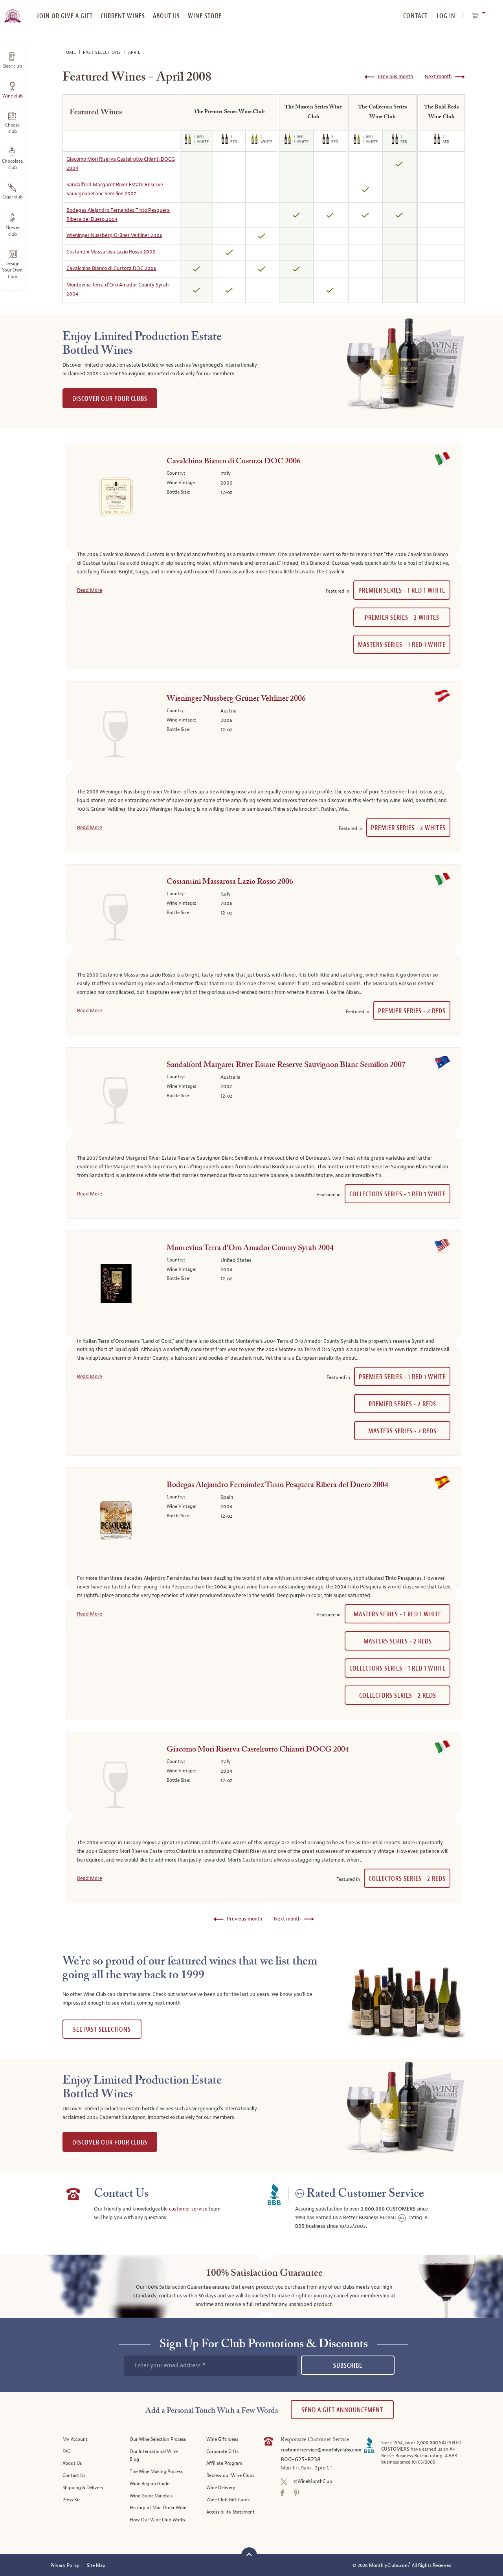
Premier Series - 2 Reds (412, 1011)
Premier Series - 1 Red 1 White (402, 590)
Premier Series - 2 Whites (402, 618)
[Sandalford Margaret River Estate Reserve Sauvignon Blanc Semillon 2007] (116, 1102)
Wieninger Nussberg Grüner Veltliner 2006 (114, 235)
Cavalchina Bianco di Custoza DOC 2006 (111, 268)
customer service (188, 2209)
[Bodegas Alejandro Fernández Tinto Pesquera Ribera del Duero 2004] (116, 1522)
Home (70, 52)
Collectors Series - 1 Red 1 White (397, 1194)
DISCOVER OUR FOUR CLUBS (110, 399)
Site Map (96, 2566)
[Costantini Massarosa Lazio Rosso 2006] (116, 919)
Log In (446, 16)
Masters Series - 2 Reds (402, 1431)
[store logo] (12, 12)
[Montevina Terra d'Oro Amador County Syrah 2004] (116, 1285)
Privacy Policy (65, 2566)
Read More (90, 590)
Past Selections (103, 52)
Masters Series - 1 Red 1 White (402, 645)
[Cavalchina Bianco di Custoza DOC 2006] (116, 498)
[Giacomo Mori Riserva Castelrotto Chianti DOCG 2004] (116, 1786)
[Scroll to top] (249, 2554)
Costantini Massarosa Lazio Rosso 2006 (111, 252)
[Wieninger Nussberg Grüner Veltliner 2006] (116, 736)
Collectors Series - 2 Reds (398, 1696)
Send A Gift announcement (342, 2410)
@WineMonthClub (313, 2481)
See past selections (102, 2030)
